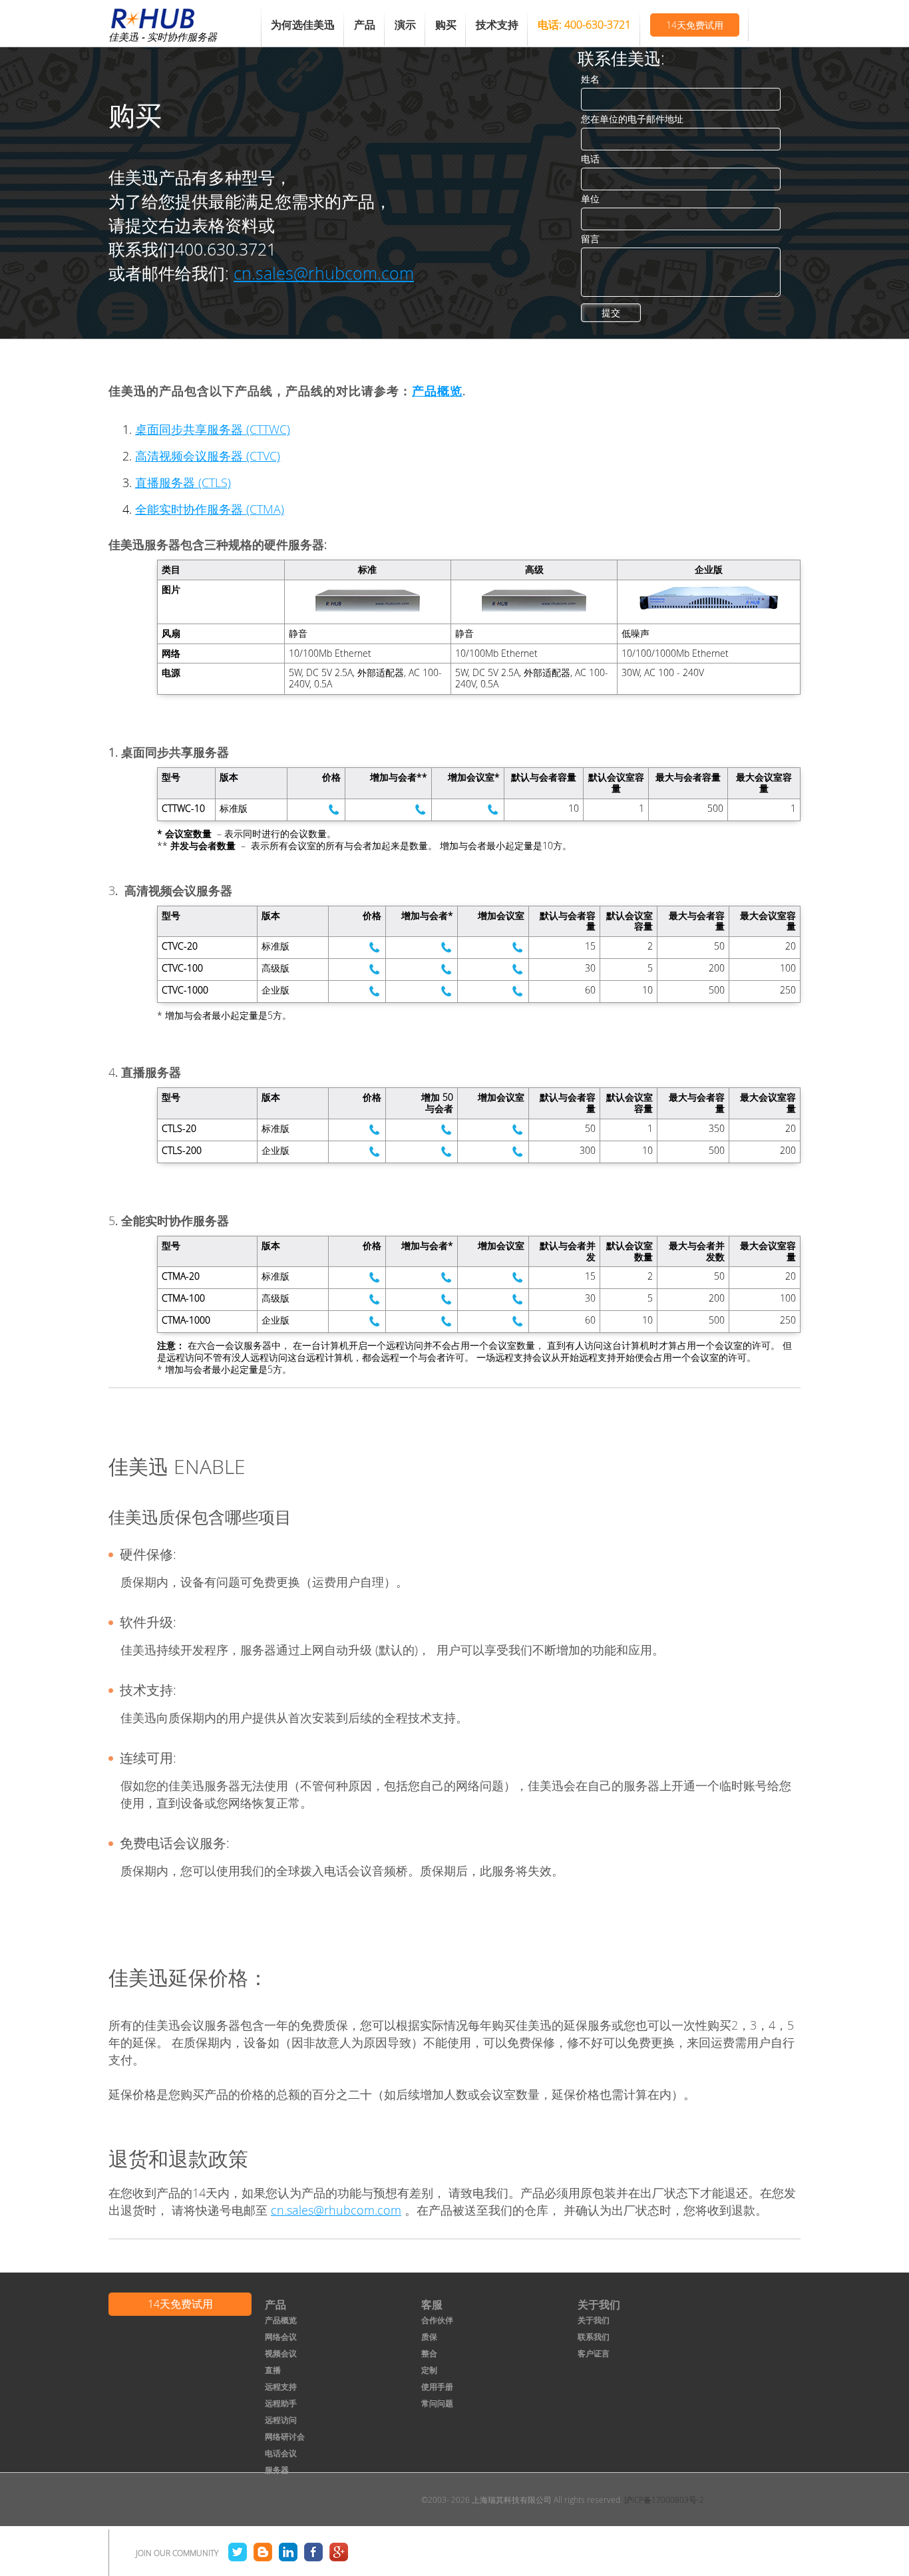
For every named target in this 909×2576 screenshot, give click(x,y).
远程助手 (281, 2403)
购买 (446, 25)
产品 (365, 25)
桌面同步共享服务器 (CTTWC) (213, 429)
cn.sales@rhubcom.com (324, 273)
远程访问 (281, 2420)
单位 (590, 199)
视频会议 (281, 2353)
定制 (429, 2370)
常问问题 (437, 2403)
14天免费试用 (695, 25)
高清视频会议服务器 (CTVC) (208, 456)
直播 (273, 2370)
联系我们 (594, 2336)
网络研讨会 (285, 2436)
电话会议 (281, 2453)
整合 (429, 2353)
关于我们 (594, 2320)
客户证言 (594, 2353)
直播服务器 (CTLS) (183, 482)
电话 (590, 159)
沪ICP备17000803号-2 (664, 2499)
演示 (405, 25)
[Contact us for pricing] (334, 810)
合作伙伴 (437, 2320)
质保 (429, 2336)
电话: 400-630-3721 (584, 25)
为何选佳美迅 (303, 25)
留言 (590, 239)
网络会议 (281, 2336)
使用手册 (437, 2386)
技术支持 (497, 25)
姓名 (590, 79)
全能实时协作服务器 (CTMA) (210, 509)
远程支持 (281, 2386)
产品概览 (437, 391)
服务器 (277, 2470)
